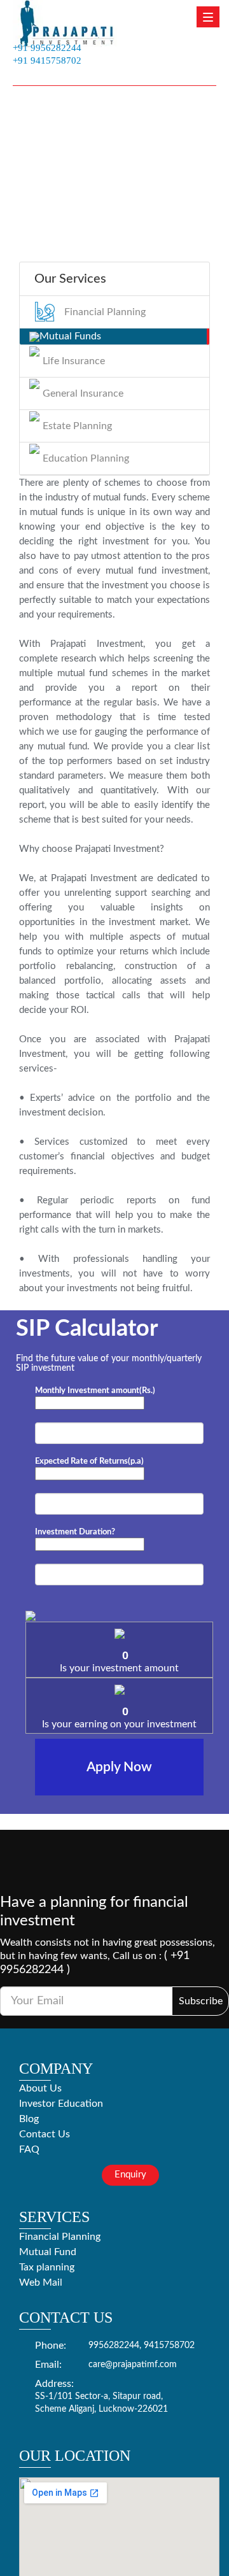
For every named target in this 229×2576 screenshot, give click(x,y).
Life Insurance (74, 361)
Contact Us (45, 2134)
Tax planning (47, 2267)
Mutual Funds (70, 336)
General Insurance (83, 393)
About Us (40, 2088)
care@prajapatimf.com (133, 2365)
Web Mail (41, 2282)
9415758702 (169, 2346)
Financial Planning (105, 312)
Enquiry (130, 2175)
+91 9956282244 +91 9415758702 (47, 53)
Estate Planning (77, 426)
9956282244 (114, 2346)
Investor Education (61, 2104)
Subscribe (201, 2001)
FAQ (29, 2149)
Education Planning (86, 458)
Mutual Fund (48, 2252)
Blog (29, 2119)
